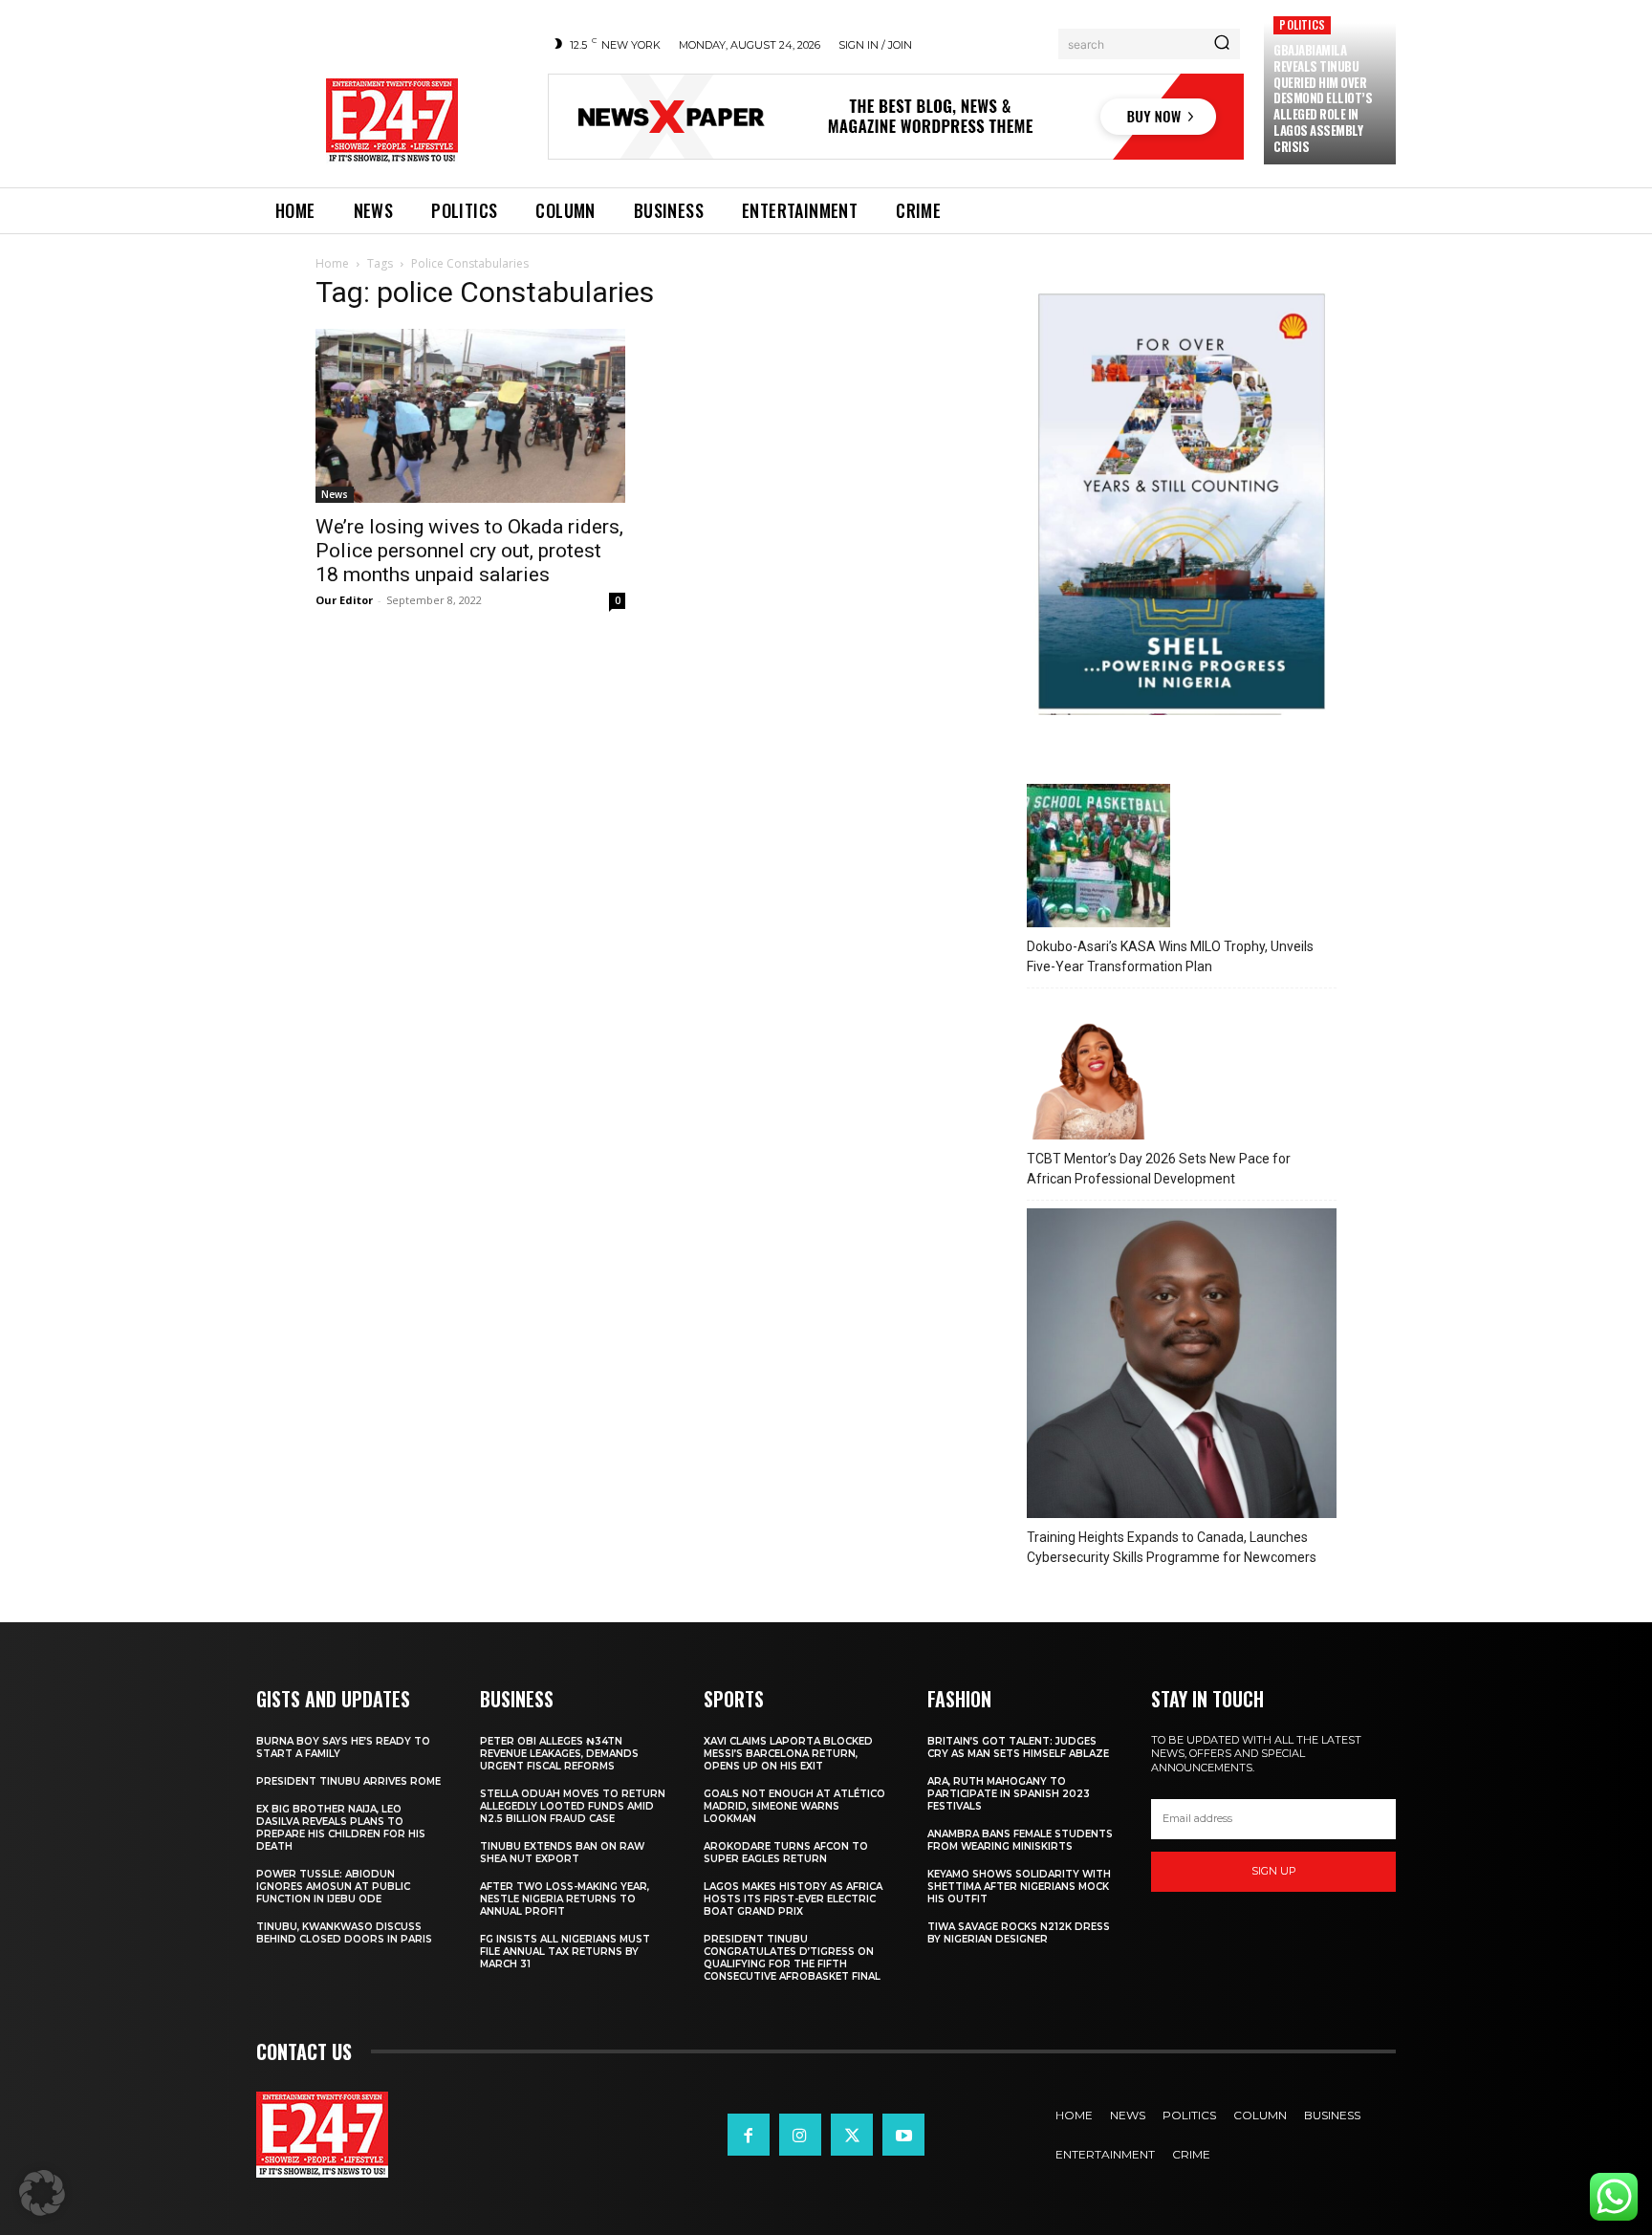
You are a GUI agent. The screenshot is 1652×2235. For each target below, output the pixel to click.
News (335, 494)
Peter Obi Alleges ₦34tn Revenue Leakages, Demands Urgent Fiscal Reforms (559, 1754)
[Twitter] (852, 2135)
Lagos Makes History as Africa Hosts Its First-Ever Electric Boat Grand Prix (793, 1899)
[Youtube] (903, 2135)
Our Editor (344, 600)
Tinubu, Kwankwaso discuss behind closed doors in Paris (344, 1933)
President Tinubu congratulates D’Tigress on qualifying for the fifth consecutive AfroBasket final (792, 1958)
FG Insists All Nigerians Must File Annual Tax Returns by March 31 (565, 1952)
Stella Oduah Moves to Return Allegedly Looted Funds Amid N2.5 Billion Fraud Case (573, 1806)
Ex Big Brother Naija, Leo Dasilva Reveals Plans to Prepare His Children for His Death (341, 1828)
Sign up (1274, 1871)
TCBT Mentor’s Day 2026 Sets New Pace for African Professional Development (1159, 1169)
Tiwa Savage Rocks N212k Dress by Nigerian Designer (1019, 1933)
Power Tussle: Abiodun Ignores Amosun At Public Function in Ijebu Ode (333, 1887)
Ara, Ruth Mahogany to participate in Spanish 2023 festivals (1009, 1794)
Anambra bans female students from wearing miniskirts (1020, 1840)
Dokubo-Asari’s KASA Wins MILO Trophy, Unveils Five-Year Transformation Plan (1170, 956)
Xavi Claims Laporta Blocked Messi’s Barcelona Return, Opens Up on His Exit (788, 1754)
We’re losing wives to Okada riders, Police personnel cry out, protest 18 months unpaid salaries (469, 551)
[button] (42, 2193)
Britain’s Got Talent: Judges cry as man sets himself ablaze (1018, 1747)
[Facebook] (749, 2135)
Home (332, 263)
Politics (1302, 24)
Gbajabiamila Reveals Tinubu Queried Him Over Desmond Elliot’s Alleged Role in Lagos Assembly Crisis (1323, 98)
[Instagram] (800, 2135)
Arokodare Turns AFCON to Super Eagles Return (786, 1853)
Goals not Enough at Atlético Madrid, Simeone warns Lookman (794, 1806)
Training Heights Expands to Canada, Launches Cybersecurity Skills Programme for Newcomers (1172, 1547)
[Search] (1222, 44)
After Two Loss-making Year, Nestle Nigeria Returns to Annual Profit (565, 1899)
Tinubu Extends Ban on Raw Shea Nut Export (562, 1853)
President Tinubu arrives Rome (348, 1781)
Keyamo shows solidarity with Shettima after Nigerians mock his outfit (1019, 1887)
